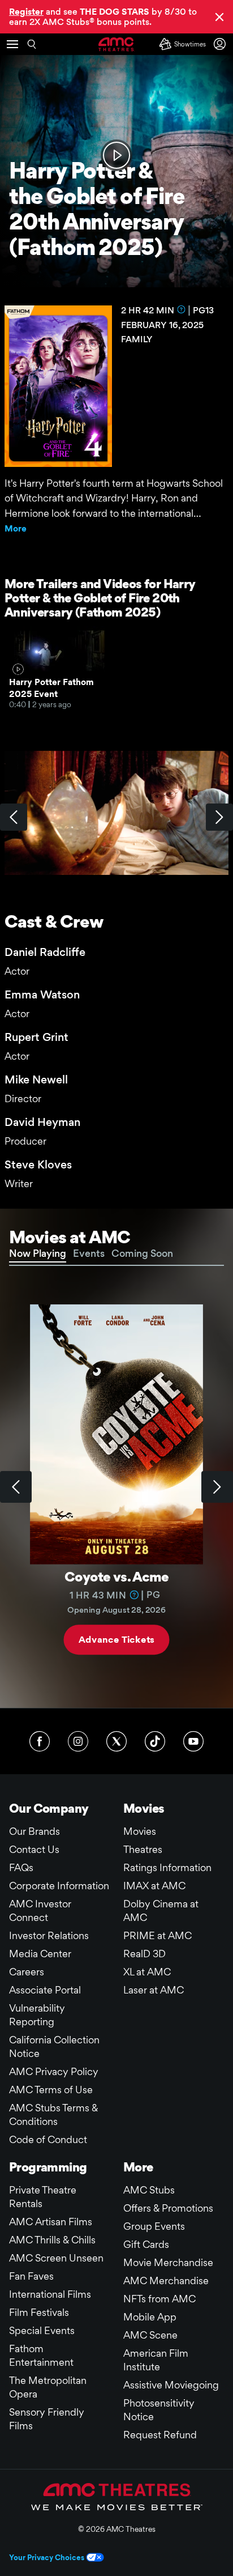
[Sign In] (222, 44)
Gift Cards (146, 2244)
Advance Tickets (116, 1640)
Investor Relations (49, 1935)
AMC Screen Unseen (56, 2258)
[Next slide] (217, 1487)
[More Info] (182, 309)
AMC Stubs (149, 2190)
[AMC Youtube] (193, 1741)
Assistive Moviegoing (171, 2385)
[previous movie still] (14, 817)
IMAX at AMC (154, 1886)
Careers (27, 1972)
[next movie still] (219, 817)
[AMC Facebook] (40, 1741)
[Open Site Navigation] (12, 44)
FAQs (21, 1867)
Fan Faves (31, 2276)
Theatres (143, 1849)
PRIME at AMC (158, 1935)
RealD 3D (144, 1954)
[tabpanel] (116, 1487)
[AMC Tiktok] (155, 1741)
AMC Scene (150, 2335)
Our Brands (34, 1831)
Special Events (42, 2330)
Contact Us (34, 1849)
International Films (50, 2294)
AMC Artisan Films (51, 2222)
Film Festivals (39, 2312)
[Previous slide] (16, 1487)
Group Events (154, 2226)
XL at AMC (147, 1972)
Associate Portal (45, 1990)
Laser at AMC (154, 1990)
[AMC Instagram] (78, 1741)
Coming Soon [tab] (142, 1253)
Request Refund (160, 2435)
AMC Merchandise (166, 2280)
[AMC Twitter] (116, 1741)
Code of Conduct (48, 2139)
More (16, 528)
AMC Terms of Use (51, 2090)
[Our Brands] (117, 2497)
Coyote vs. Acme (116, 1577)
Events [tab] (89, 1253)
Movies (140, 1831)
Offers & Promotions (168, 2208)
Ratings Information (167, 1867)
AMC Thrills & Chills (52, 2240)
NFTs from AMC (159, 2299)
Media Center (40, 1954)
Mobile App (150, 2317)
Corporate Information (59, 1886)
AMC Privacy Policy (54, 2071)
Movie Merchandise (168, 2262)
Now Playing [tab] (38, 1253)
